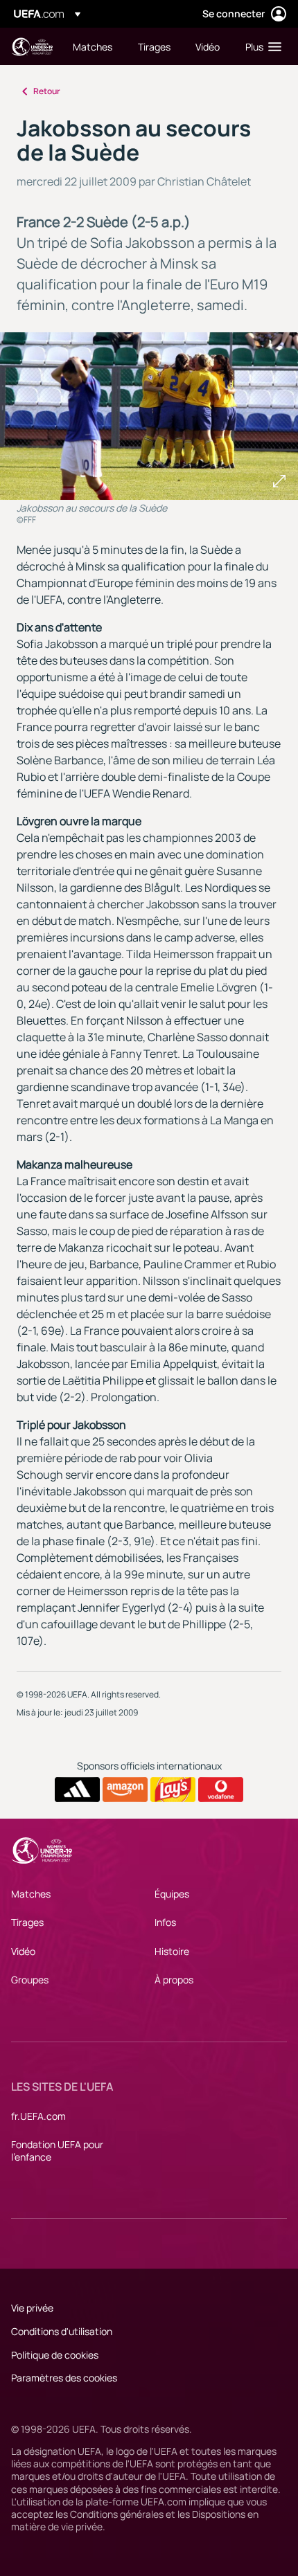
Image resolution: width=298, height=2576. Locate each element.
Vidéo (23, 1951)
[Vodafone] (221, 1790)
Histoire (172, 1951)
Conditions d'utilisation (62, 2331)
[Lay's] (173, 1790)
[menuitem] (94, 46)
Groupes (30, 1980)
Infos (165, 1922)
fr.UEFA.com (38, 2116)
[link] (93, 46)
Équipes (172, 1894)
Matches (31, 1894)
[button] (260, 46)
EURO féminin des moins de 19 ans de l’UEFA (32, 47)
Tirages (27, 1922)
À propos (174, 1980)
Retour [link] (47, 91)
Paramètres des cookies (64, 2378)
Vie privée (32, 2308)
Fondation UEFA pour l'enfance (57, 2151)
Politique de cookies (55, 2355)
